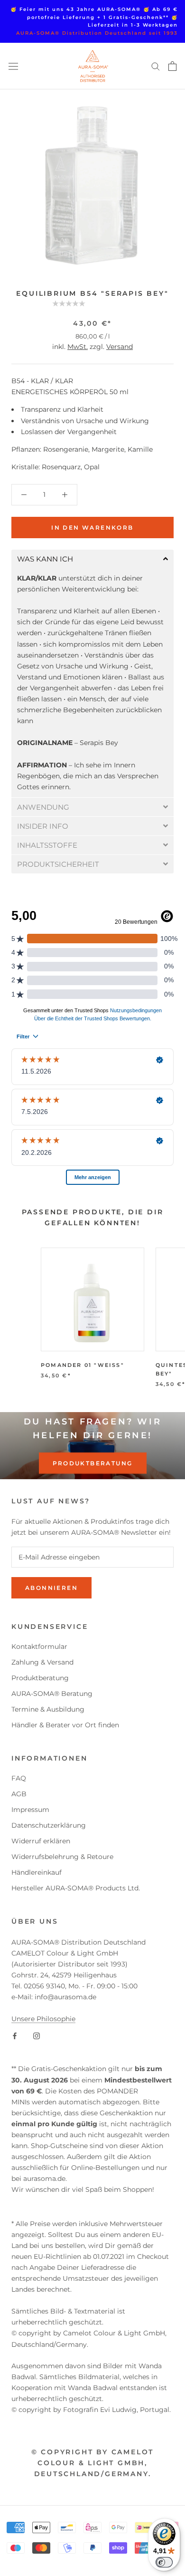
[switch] (164, 2562)
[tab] (92, 559)
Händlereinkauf (37, 1872)
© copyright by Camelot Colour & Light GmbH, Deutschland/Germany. (93, 2463)
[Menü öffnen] (13, 66)
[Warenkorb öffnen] (172, 66)
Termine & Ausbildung (48, 1709)
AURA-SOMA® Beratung (52, 1694)
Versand (120, 347)
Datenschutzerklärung (49, 1825)
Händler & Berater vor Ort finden (65, 1725)
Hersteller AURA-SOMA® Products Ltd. (76, 1888)
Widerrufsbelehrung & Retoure (62, 1857)
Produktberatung (93, 1463)
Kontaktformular (39, 1646)
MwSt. (78, 347)
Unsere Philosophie (43, 2019)
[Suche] (156, 66)
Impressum (30, 1810)
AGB (19, 1794)
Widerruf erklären (41, 1841)
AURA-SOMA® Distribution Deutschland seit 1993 (97, 33)
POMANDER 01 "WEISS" (83, 1365)
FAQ (19, 1778)
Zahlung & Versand (42, 1662)
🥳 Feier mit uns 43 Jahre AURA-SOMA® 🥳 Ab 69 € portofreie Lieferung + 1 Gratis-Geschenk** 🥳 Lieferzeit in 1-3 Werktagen (94, 17)
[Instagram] (37, 2035)
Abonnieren (51, 1588)
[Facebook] (15, 2035)
